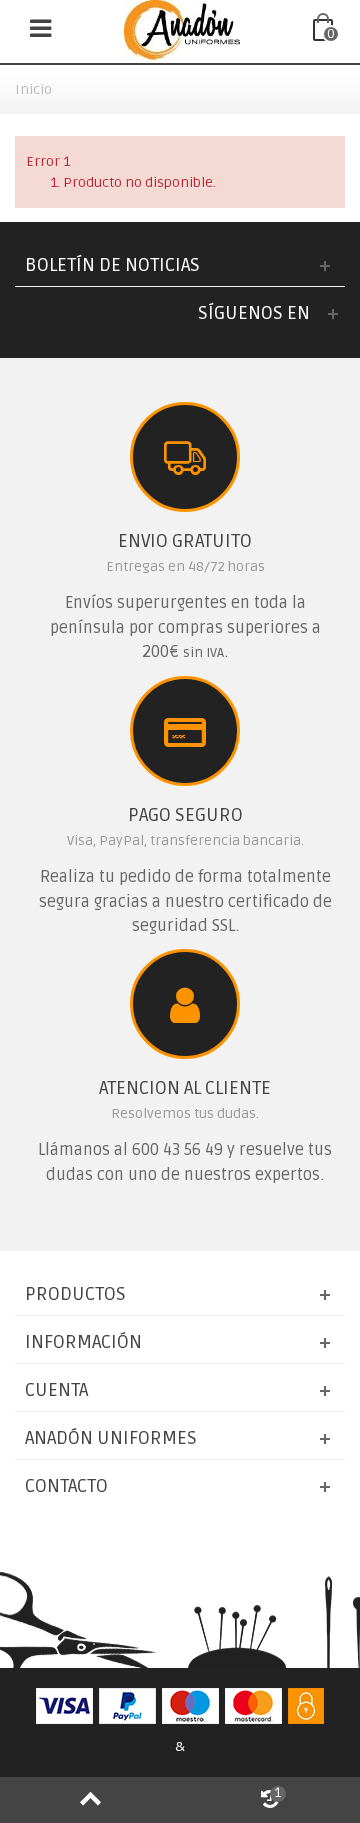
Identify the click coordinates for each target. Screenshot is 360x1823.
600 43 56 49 (177, 1150)
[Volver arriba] (90, 1800)
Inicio (33, 89)
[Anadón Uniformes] (182, 29)
